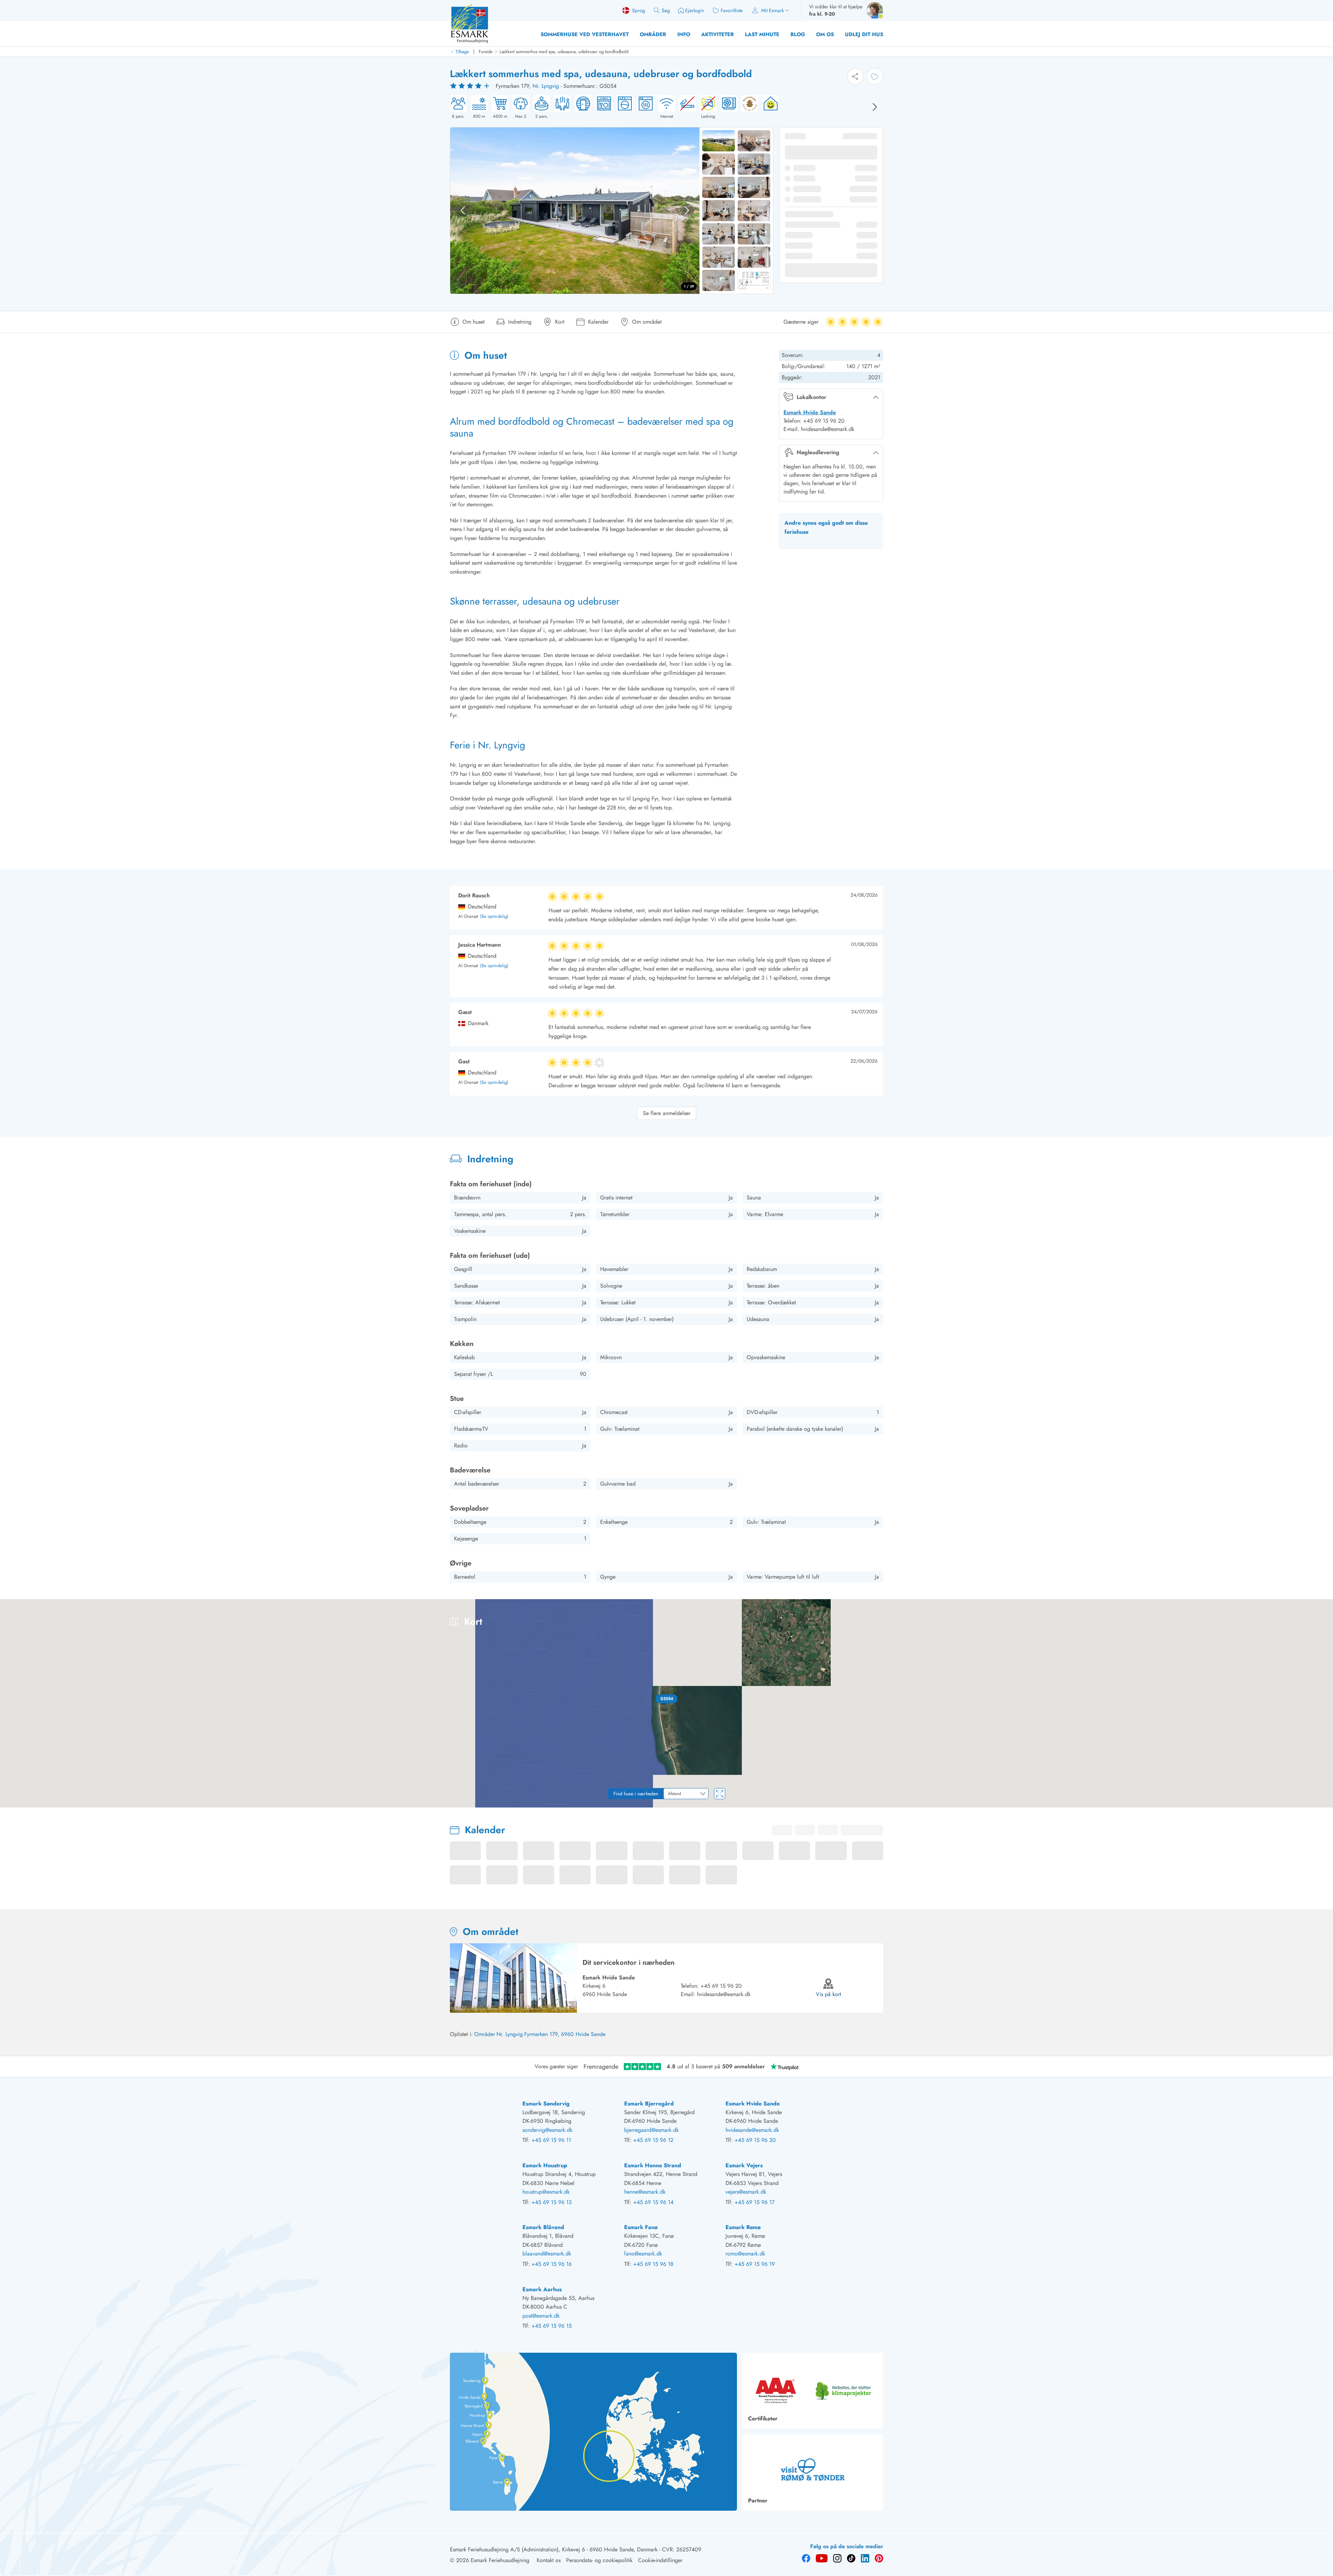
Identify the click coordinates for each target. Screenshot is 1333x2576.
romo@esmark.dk (745, 2254)
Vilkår (1326, 1805)
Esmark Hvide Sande (810, 412)
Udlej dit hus (864, 34)
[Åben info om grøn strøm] (769, 107)
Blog (798, 34)
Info (684, 34)
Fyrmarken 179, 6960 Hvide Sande (565, 2034)
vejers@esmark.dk (746, 2192)
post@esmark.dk (541, 2316)
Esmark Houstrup (545, 2165)
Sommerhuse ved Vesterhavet (585, 34)
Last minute (762, 34)
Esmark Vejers (744, 2165)
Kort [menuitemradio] (1286, 1609)
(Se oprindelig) (494, 917)
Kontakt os (549, 2560)
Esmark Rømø (743, 2227)
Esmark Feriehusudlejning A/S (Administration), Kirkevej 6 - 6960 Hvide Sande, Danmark (554, 2549)
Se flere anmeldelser (667, 1113)
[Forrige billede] (463, 210)
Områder (653, 34)
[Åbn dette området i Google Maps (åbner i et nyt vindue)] (13, 1803)
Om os (825, 34)
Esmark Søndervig (546, 2104)
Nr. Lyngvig (546, 86)
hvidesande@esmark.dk (724, 1994)
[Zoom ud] (1323, 1792)
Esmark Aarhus (542, 2289)
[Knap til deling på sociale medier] (855, 76)
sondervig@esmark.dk (547, 2130)
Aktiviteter (718, 34)
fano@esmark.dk (643, 2254)
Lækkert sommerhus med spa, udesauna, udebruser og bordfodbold (564, 52)
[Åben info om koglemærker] (748, 107)
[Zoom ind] (1323, 1778)
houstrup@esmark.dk (546, 2192)
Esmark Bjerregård (649, 2104)
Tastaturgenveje (1227, 1805)
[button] (667, 1699)
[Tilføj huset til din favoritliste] (875, 76)
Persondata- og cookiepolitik (599, 2560)
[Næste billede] (875, 107)
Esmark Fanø (641, 2227)
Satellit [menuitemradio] (1314, 1609)
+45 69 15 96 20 (721, 1986)
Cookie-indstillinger (660, 2560)
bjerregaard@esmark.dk (651, 2130)
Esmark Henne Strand (653, 2165)
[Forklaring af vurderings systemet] (471, 86)
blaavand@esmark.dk (547, 2254)
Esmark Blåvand (543, 2227)
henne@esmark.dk (645, 2192)
